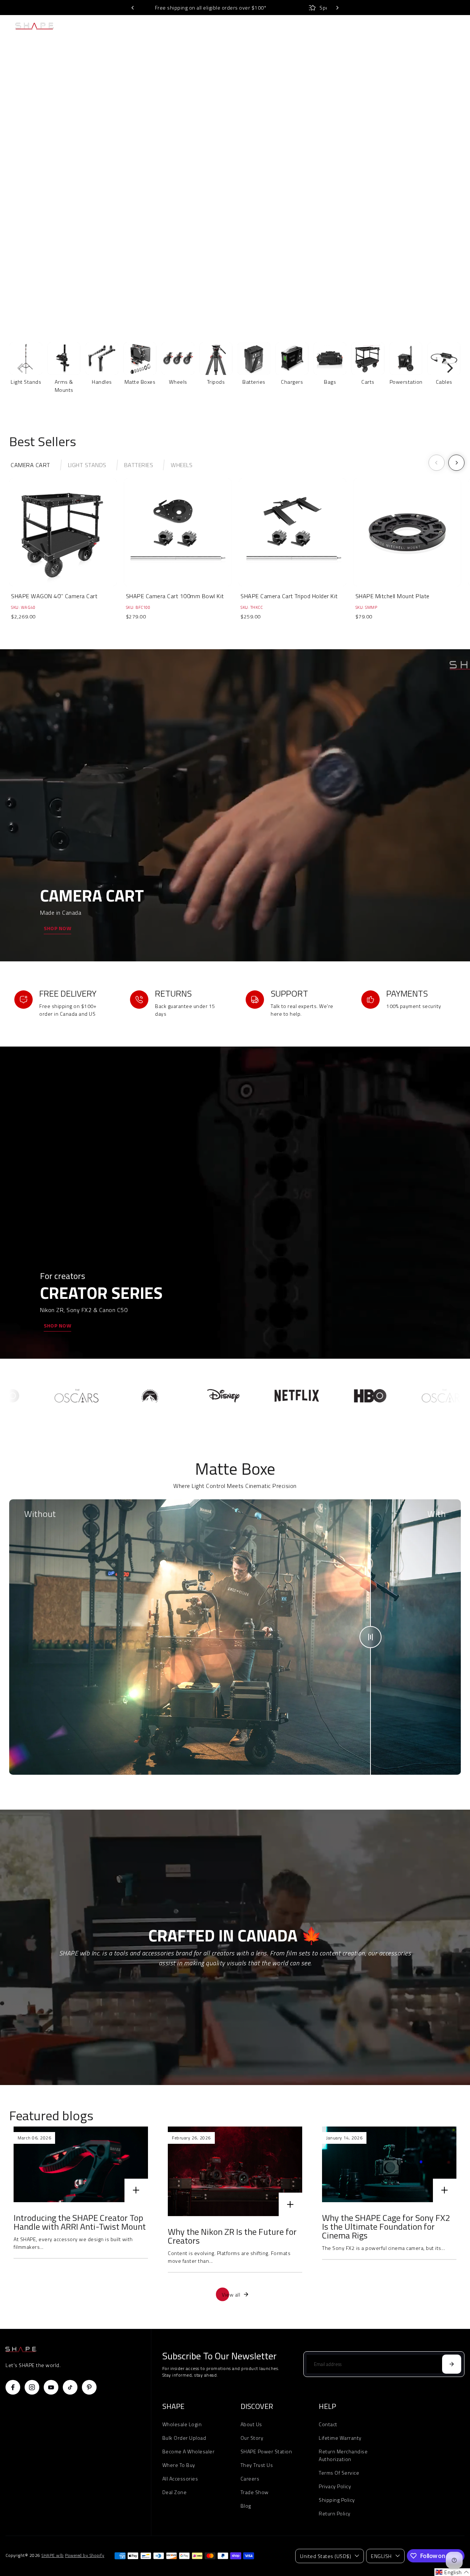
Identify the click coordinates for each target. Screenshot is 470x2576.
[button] (452, 2572)
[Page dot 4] (455, 210)
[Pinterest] (89, 2387)
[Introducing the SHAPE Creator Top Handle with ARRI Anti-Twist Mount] (81, 2164)
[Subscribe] (452, 2364)
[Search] (435, 26)
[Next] (337, 8)
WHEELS (182, 465)
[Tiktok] (70, 2387)
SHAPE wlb (53, 2555)
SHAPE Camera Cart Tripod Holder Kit (289, 596)
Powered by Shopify (85, 2555)
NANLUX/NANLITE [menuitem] (207, 26)
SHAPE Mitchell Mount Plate (393, 596)
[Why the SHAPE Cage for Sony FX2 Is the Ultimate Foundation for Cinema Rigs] (389, 2164)
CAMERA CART (30, 465)
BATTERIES (139, 465)
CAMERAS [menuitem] (102, 26)
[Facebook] (13, 2387)
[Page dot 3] (455, 190)
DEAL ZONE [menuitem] (252, 26)
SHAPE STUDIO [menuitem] (292, 26)
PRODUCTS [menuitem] (137, 26)
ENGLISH (381, 2556)
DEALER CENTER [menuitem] (333, 26)
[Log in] (419, 26)
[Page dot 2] (455, 170)
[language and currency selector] (403, 26)
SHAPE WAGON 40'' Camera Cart (54, 596)
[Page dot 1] (455, 151)
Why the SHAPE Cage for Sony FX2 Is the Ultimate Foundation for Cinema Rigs (386, 2226)
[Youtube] (51, 2387)
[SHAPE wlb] (49, 26)
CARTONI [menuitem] (171, 26)
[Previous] (133, 8)
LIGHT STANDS (87, 465)
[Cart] (452, 26)
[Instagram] (32, 2387)
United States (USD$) (326, 2556)
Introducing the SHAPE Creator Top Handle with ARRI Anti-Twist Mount (80, 2222)
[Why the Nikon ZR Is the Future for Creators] (235, 2171)
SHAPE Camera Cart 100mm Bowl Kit (175, 596)
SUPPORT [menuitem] (367, 26)
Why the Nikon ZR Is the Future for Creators (232, 2236)
